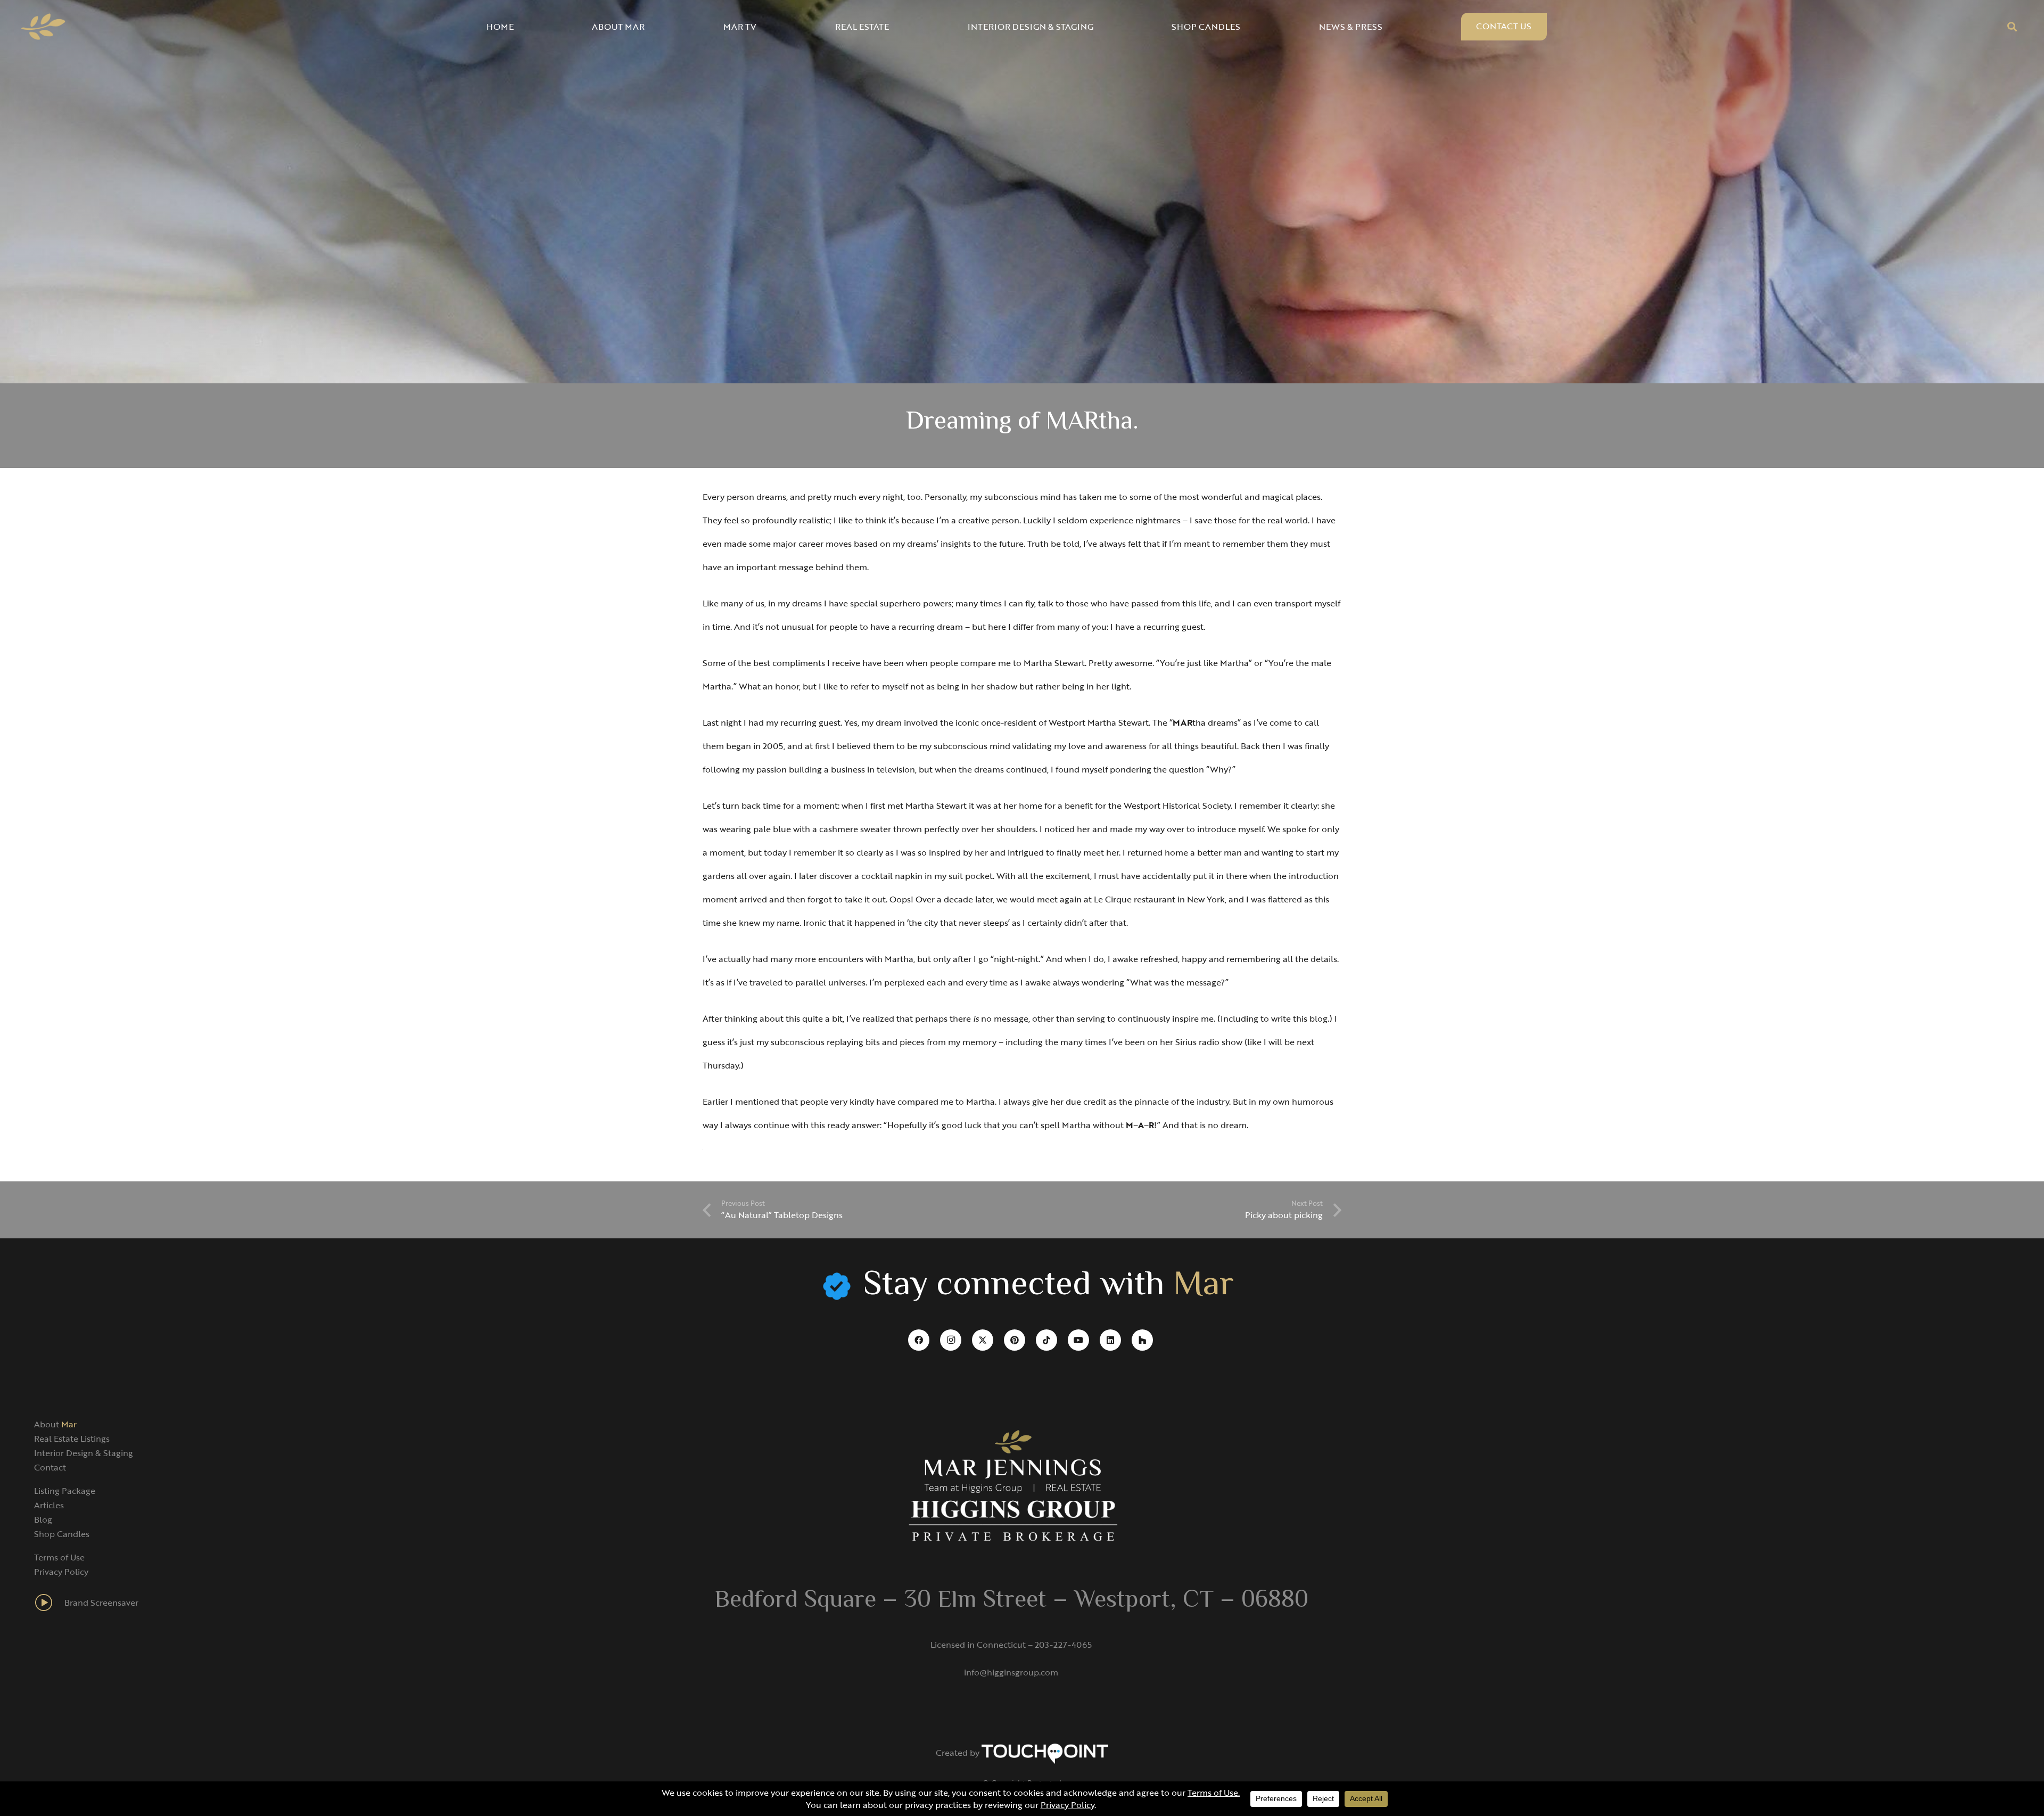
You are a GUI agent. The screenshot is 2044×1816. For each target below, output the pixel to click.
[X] (983, 1340)
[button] (2012, 27)
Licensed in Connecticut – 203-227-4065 (1011, 1645)
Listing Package (65, 1491)
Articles (49, 1505)
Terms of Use (59, 1557)
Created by (959, 1753)
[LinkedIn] (1110, 1340)
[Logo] (43, 27)
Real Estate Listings (72, 1439)
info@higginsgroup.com (1011, 1672)
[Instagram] (951, 1340)
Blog (43, 1519)
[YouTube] (1078, 1340)
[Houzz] (1142, 1340)
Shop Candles (62, 1534)
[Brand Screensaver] (49, 1603)
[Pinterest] (1015, 1340)
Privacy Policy (61, 1572)
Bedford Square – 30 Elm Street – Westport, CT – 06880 (1011, 1601)
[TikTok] (1046, 1340)
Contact (50, 1467)
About (55, 1424)
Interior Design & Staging (84, 1453)
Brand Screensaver (101, 1603)
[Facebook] (919, 1340)
